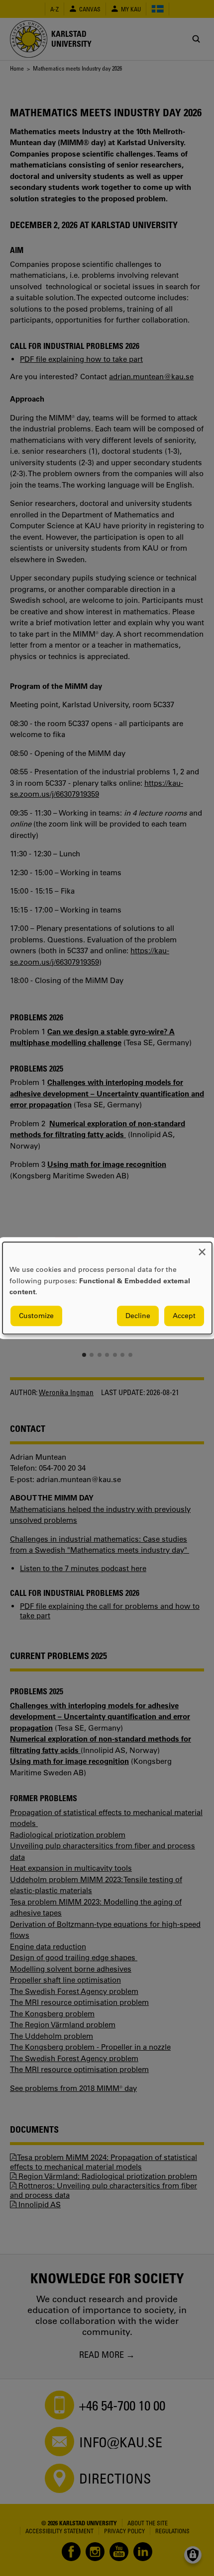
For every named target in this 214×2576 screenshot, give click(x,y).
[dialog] (107, 1288)
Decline (138, 1316)
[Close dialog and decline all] (202, 1248)
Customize (36, 1316)
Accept (184, 1316)
